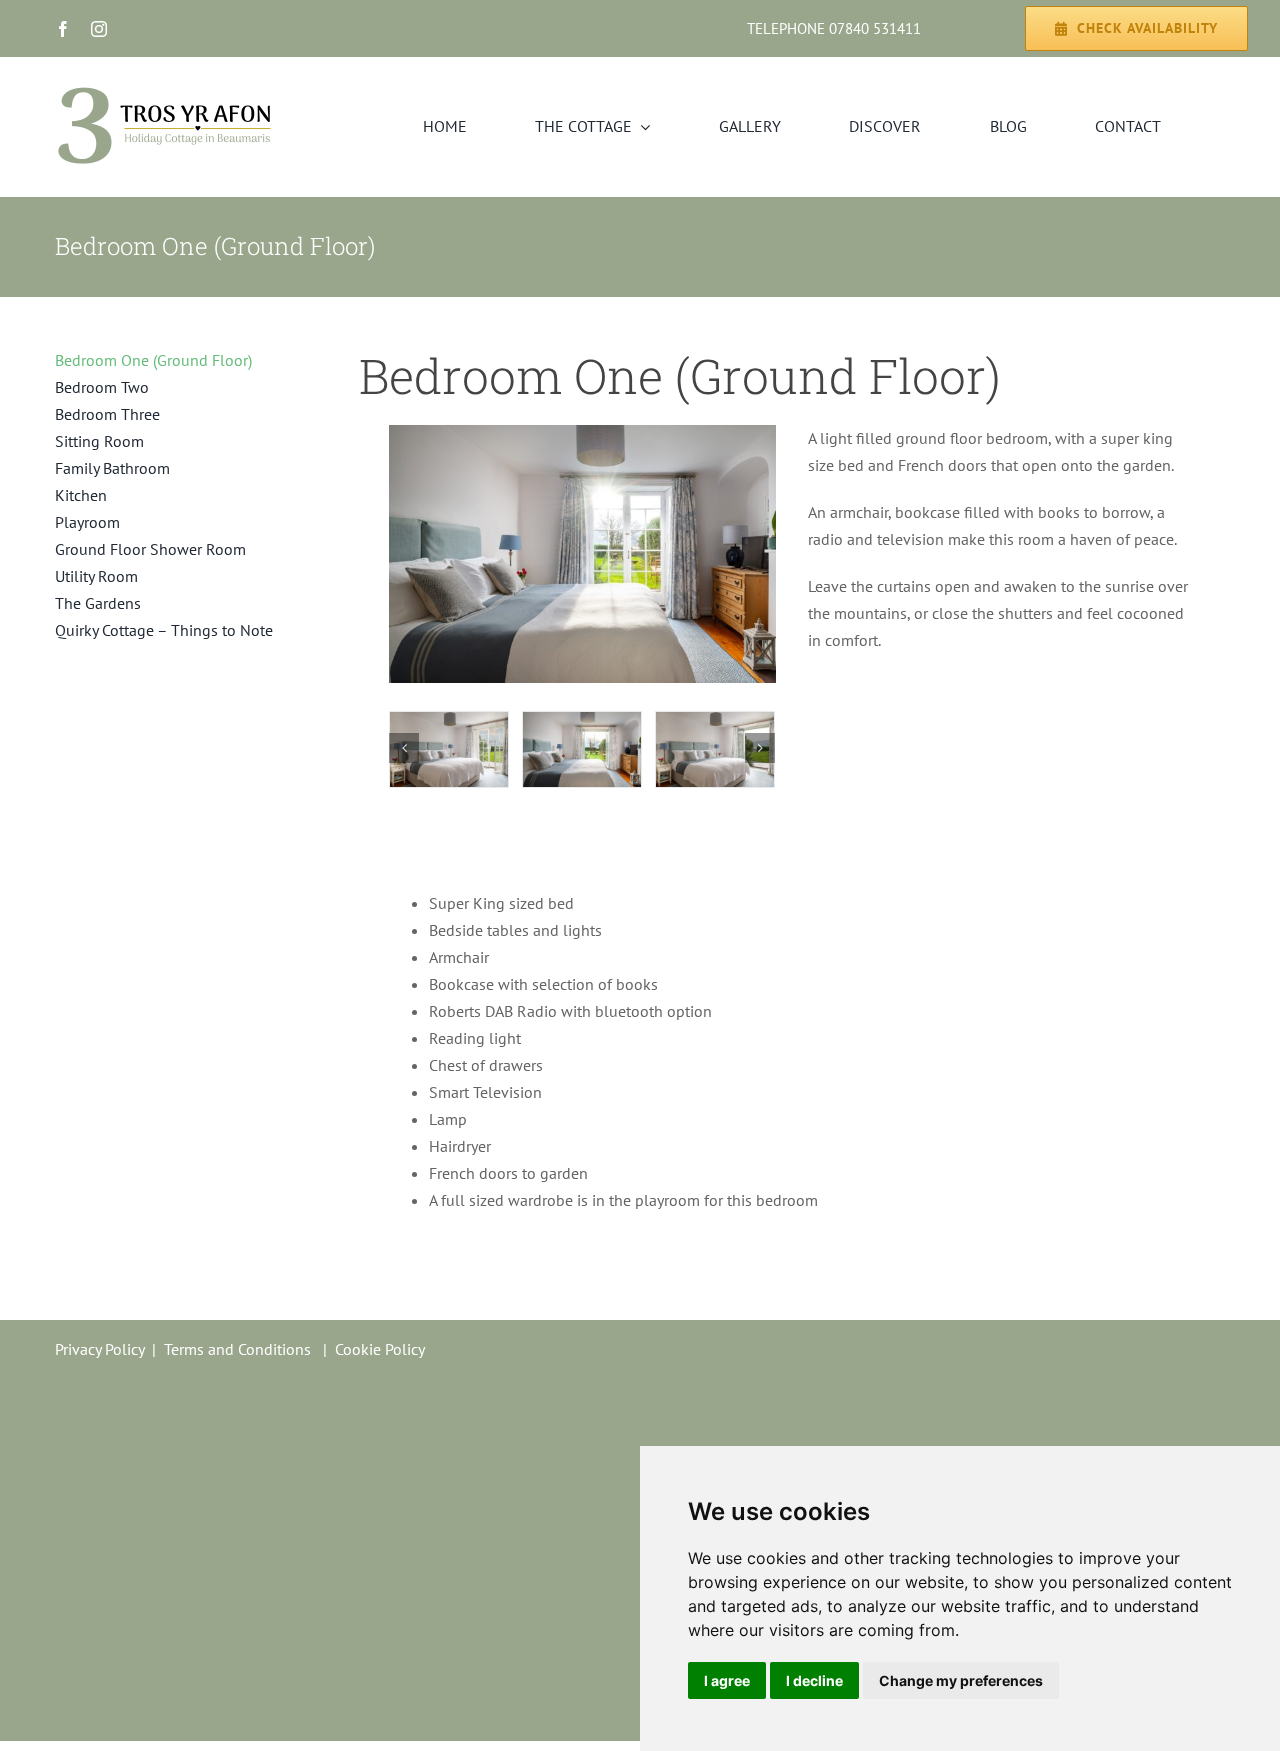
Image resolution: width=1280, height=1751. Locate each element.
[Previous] (404, 748)
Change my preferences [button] (961, 1680)
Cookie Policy (380, 1349)
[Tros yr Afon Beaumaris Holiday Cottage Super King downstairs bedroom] (582, 433)
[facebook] (63, 29)
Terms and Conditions (237, 1349)
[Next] (760, 748)
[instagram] (99, 29)
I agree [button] (727, 1680)
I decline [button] (814, 1680)
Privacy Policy (99, 1349)
